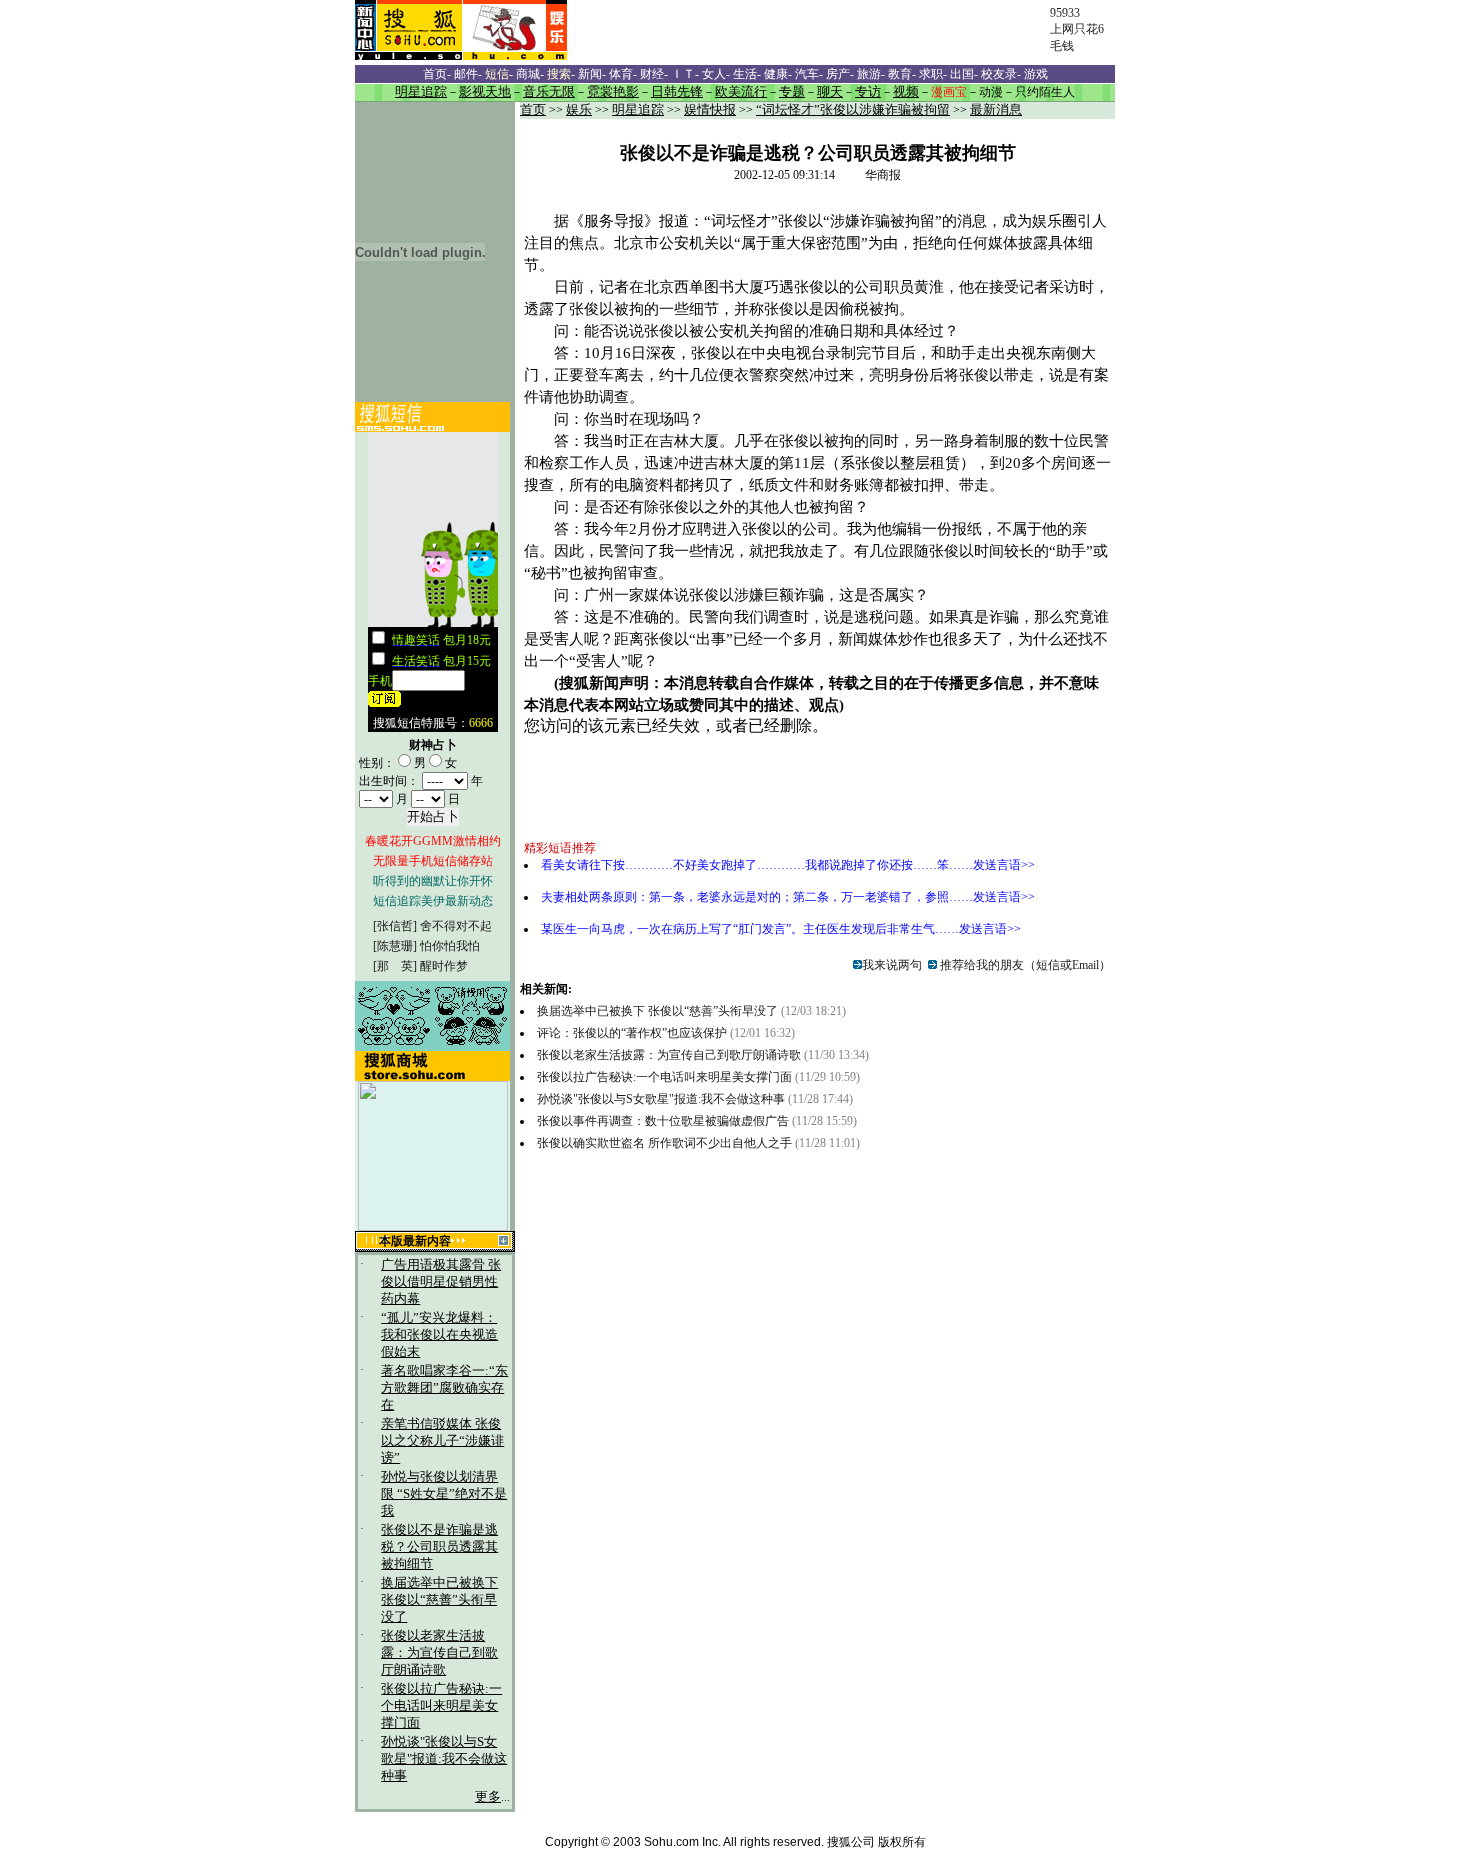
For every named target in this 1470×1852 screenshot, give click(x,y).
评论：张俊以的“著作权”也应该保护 (633, 1033)
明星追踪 (638, 110)
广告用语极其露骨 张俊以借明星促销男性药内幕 (441, 1282)
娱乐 (579, 110)
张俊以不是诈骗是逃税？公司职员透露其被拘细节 (439, 1547)
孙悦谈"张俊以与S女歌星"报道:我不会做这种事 (444, 1759)
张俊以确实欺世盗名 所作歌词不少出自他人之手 (664, 1143)
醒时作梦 (444, 966)
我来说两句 (892, 965)
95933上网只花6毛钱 (1077, 29)
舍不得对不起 (456, 926)
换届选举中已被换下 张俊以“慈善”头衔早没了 (439, 1600)
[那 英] (395, 966)
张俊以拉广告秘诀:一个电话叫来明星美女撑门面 (441, 1706)
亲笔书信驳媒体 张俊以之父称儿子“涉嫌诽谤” (442, 1441)
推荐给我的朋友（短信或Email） (1024, 965)
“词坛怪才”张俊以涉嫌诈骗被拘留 (853, 110)
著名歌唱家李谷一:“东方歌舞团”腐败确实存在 (444, 1388)
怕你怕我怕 (450, 946)
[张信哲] (395, 926)
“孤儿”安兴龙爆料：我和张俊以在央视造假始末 (439, 1335)
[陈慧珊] (395, 946)
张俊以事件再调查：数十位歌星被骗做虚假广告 (663, 1121)
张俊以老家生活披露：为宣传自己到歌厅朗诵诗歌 (439, 1653)
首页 (533, 110)
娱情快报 (710, 110)
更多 (488, 1797)
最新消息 (996, 110)
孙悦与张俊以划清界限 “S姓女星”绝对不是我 (444, 1494)
